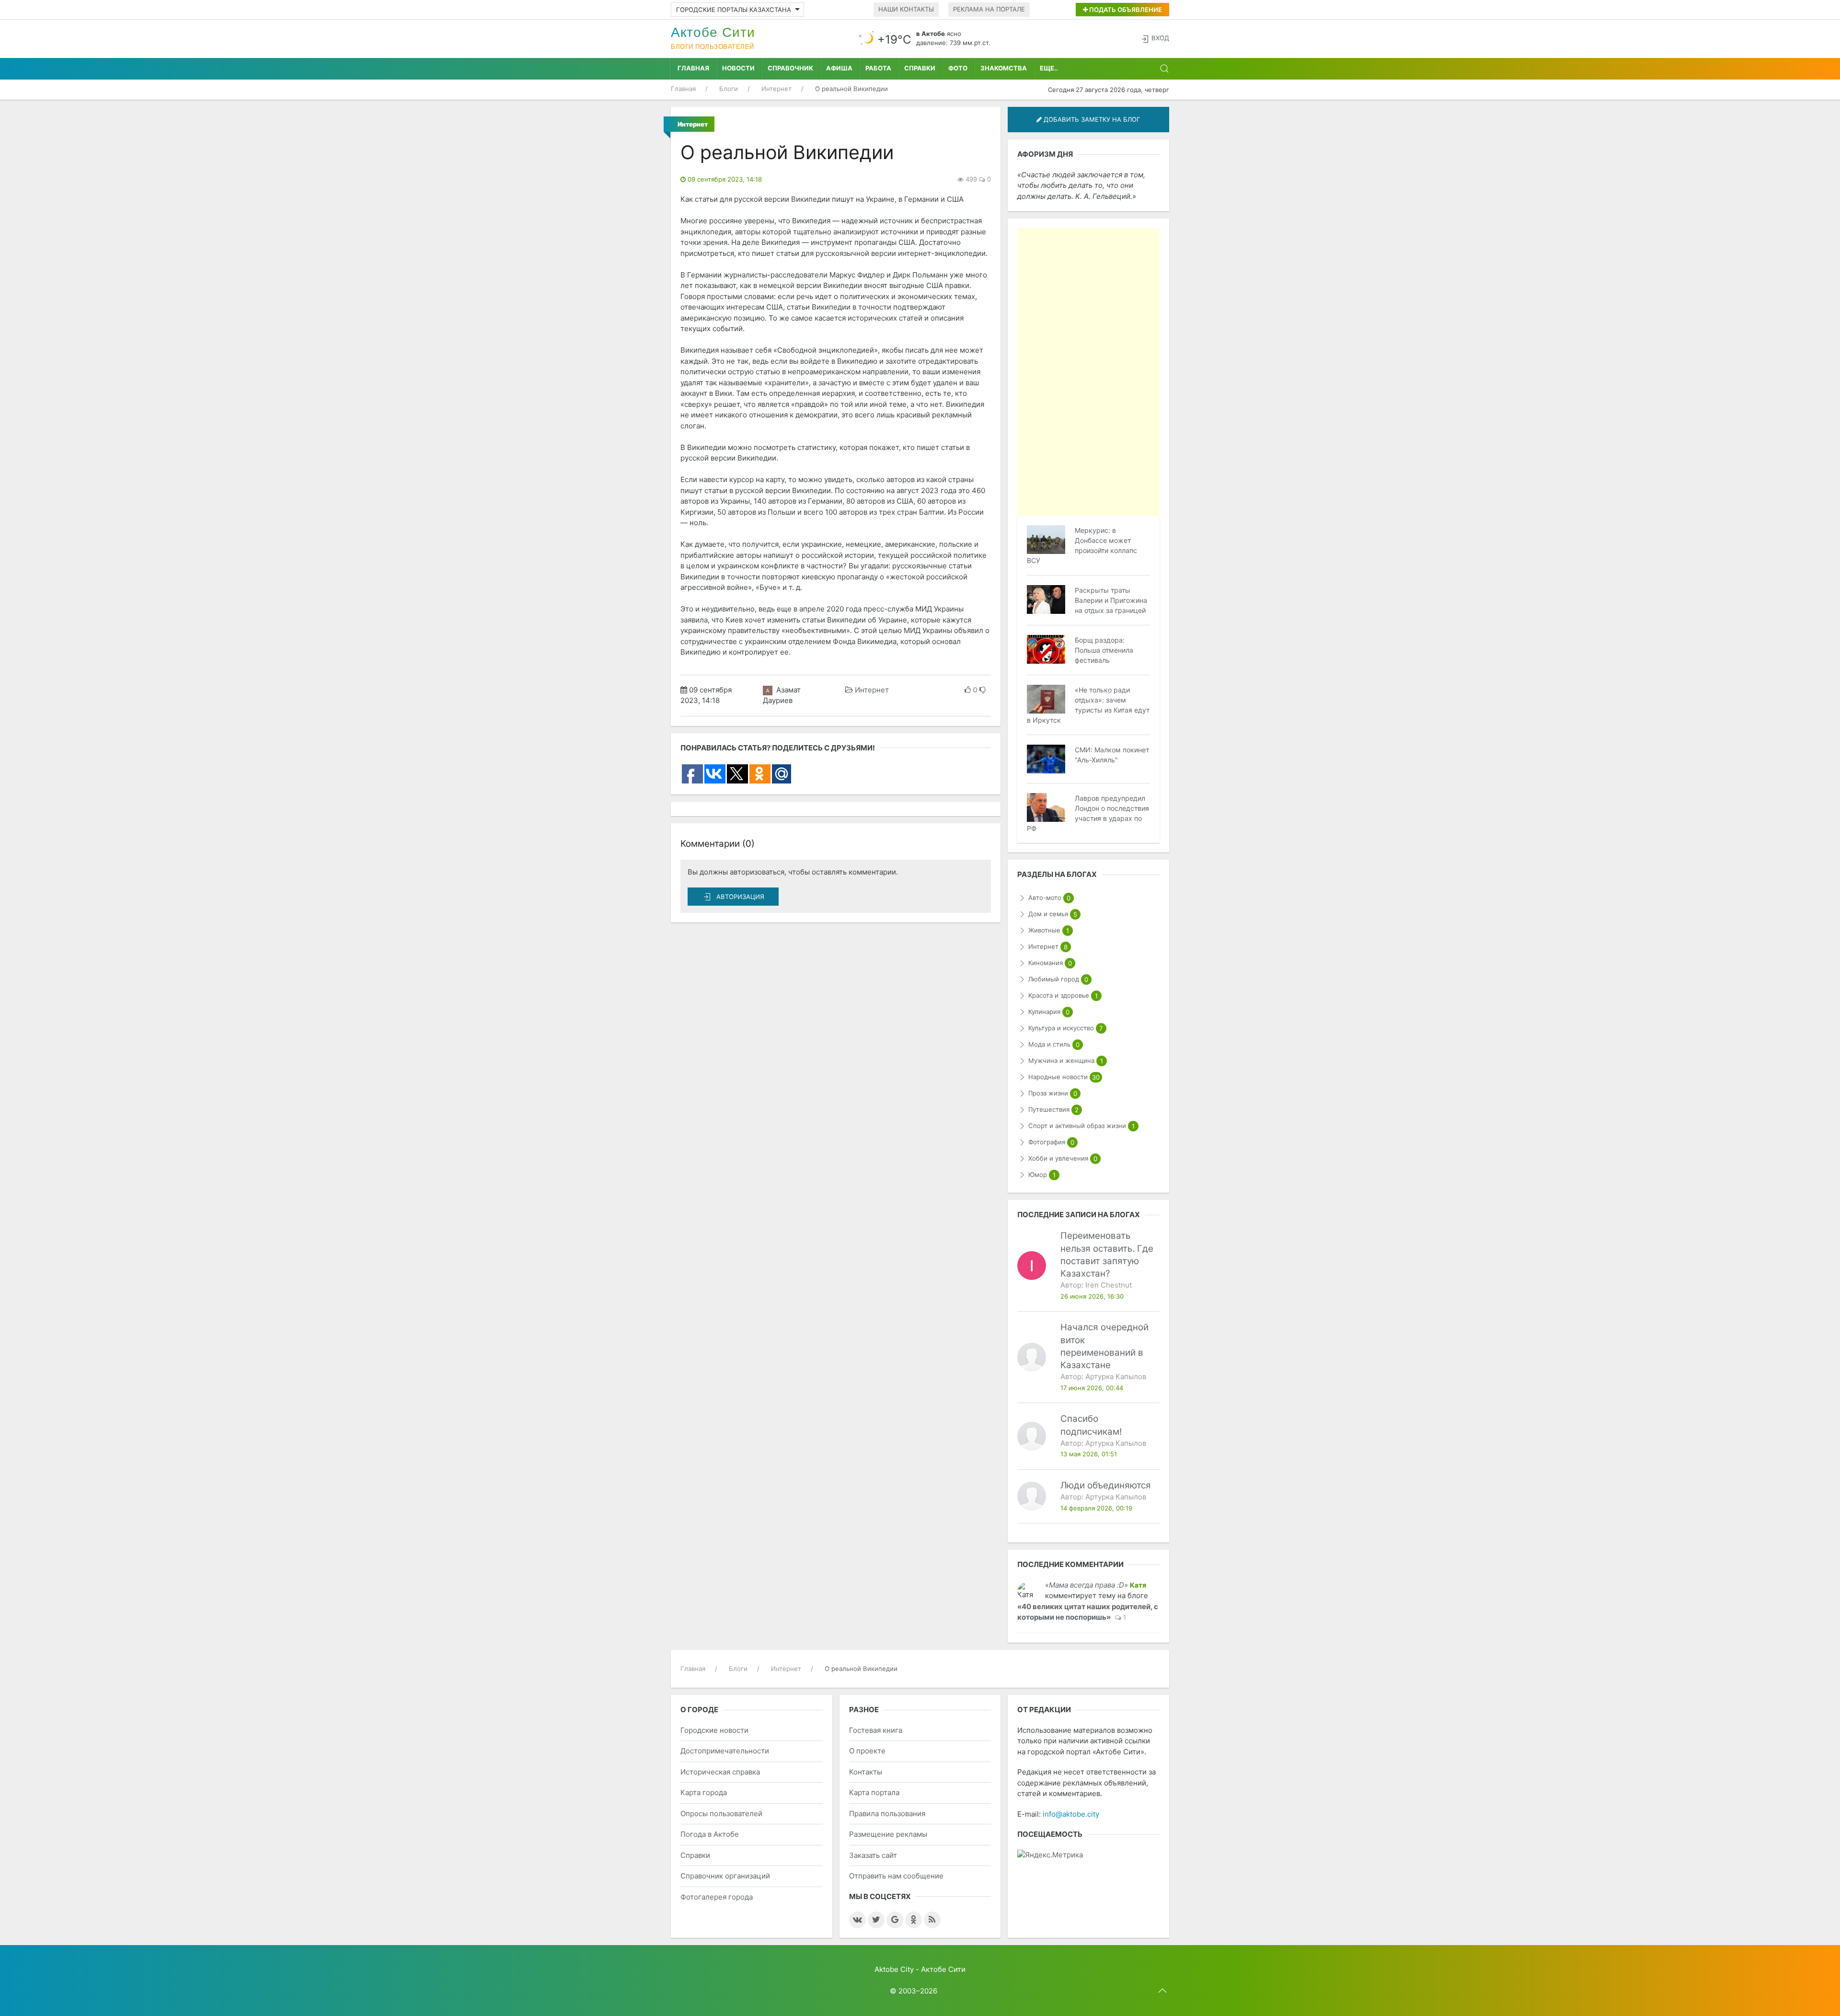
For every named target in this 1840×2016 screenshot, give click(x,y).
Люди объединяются (1106, 1485)
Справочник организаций (725, 1876)
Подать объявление (1125, 10)
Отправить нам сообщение (896, 1876)
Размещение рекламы (888, 1834)
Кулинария (1049, 1012)
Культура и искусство (1065, 1028)
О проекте (867, 1751)
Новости (738, 68)
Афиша (839, 68)
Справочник (790, 68)
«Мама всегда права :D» (1087, 1585)
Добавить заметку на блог (1091, 119)
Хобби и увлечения (1063, 1158)
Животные (1048, 930)
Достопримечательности (725, 1751)
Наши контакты (906, 9)
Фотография (1051, 1142)
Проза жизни (1052, 1093)
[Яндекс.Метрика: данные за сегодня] (1050, 1855)
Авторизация (740, 897)
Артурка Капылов (1116, 1377)
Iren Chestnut (1109, 1285)
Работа (878, 68)
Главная (693, 68)
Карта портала (874, 1792)
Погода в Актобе (710, 1834)
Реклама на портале (989, 9)
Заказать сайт (873, 1855)
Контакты (866, 1772)
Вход (1160, 38)
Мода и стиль (1054, 1044)
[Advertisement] (1088, 372)
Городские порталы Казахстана (734, 10)
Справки (920, 68)
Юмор (1042, 1175)
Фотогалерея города (717, 1897)
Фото (958, 68)
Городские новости (714, 1730)
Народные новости (1064, 1077)
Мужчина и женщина (1065, 1061)
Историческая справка (720, 1772)
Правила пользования (887, 1814)
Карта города (704, 1792)
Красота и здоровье (1063, 996)
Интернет (872, 690)
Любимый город (1058, 979)
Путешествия (1053, 1110)
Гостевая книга (876, 1730)
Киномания (1050, 963)
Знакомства (1004, 68)
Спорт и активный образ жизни (1081, 1126)
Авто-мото (1049, 898)
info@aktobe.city (1071, 1814)
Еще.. (1049, 68)
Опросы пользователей (721, 1814)
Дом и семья (1052, 914)
